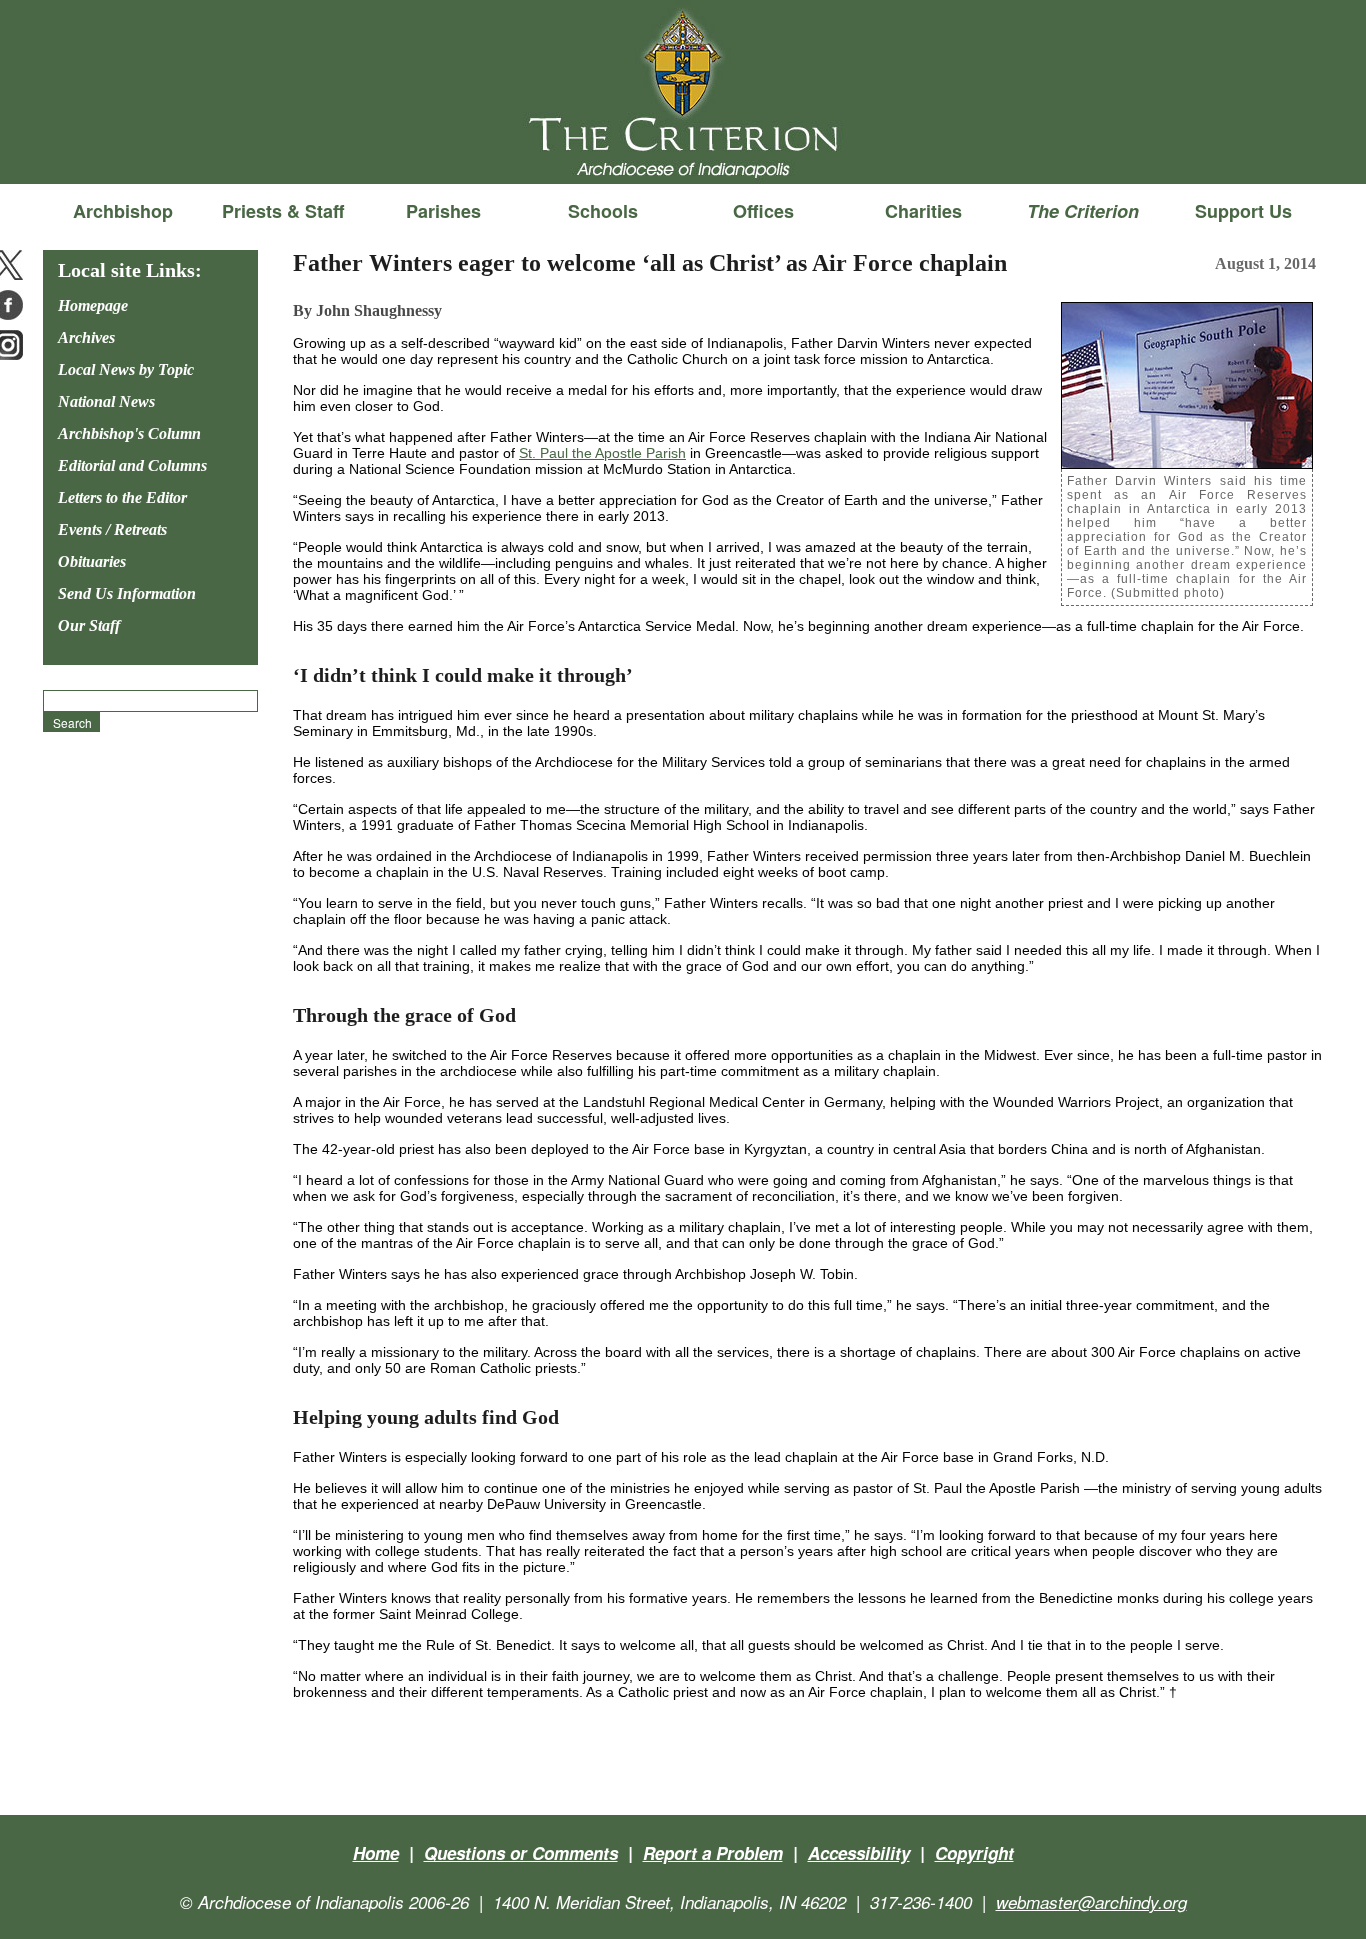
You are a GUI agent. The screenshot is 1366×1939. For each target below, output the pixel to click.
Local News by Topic (126, 369)
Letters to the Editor (122, 497)
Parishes (443, 211)
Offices (763, 211)
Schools (603, 211)
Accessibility (859, 1853)
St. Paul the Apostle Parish (602, 453)
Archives (86, 337)
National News (106, 401)
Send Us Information (127, 593)
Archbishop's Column (129, 433)
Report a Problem (713, 1853)
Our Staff (89, 625)
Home (376, 1853)
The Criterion (683, 151)
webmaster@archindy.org (1091, 1902)
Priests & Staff (283, 211)
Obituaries (92, 561)
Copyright (974, 1853)
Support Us (1243, 211)
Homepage (93, 305)
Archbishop (123, 211)
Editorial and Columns (132, 465)
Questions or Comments (521, 1853)
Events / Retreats (112, 529)
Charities (923, 211)
